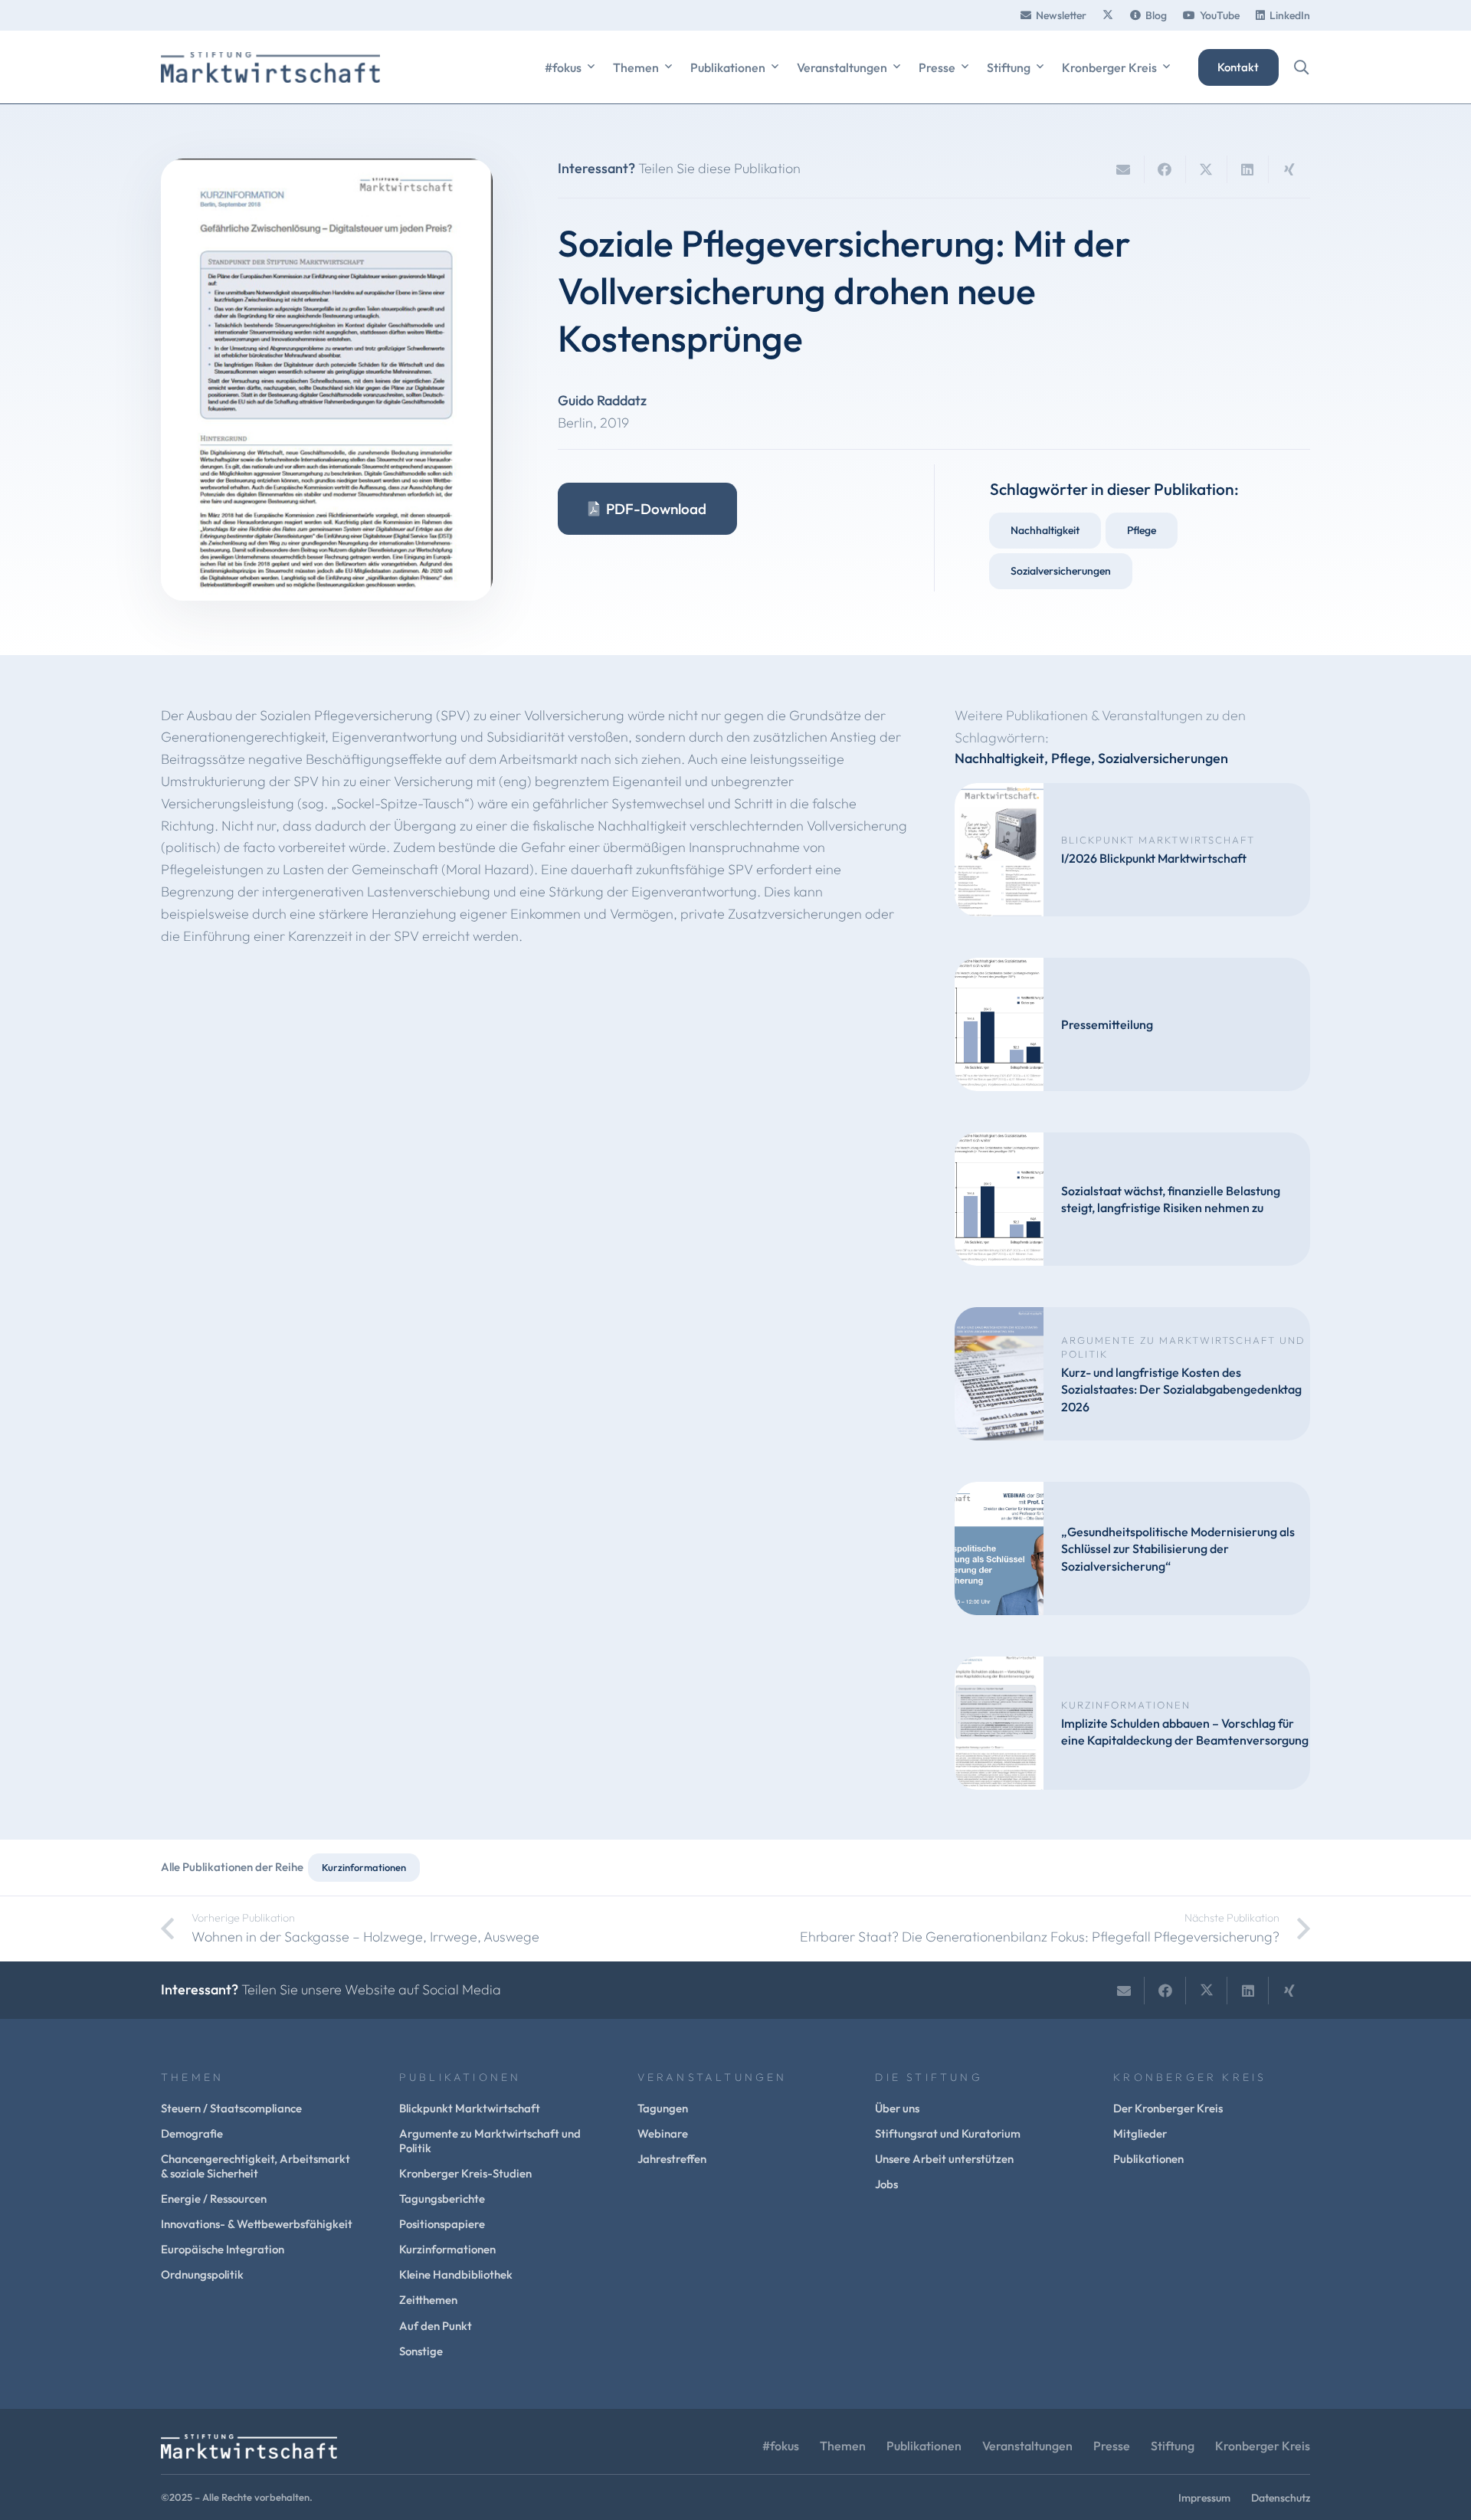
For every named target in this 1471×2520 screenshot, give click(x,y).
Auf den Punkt (436, 2326)
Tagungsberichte (442, 2199)
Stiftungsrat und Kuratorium (948, 2133)
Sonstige (421, 2351)
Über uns (897, 2108)
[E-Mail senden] (1124, 169)
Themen (843, 2446)
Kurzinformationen (1126, 1705)
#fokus (781, 2446)
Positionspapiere (442, 2224)
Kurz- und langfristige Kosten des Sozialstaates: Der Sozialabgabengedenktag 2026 (1181, 1389)
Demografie (192, 2133)
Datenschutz (1281, 2498)
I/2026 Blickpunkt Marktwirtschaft (1154, 858)
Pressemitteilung (1107, 1024)
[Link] (1108, 15)
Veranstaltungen (1027, 2446)
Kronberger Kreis (1263, 2446)
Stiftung (1173, 2446)
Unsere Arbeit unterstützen (944, 2159)
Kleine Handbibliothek (456, 2274)
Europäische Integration (223, 2249)
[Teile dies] (1165, 169)
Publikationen (1148, 2159)
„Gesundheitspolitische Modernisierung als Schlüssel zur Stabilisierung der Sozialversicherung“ (1178, 1549)
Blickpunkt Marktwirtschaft (1158, 840)
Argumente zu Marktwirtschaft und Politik (490, 2141)
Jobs (886, 2184)
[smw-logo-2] (270, 67)
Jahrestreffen (672, 2159)
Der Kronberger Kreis (1168, 2108)
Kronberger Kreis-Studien (465, 2173)
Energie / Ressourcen (214, 2199)
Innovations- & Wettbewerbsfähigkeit (257, 2224)
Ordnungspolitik (202, 2274)
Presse (1112, 2446)
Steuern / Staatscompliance (231, 2108)
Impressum (1204, 2498)
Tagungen (663, 2108)
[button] (591, 67)
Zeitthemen (428, 2300)
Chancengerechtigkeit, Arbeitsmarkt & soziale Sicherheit (256, 2166)
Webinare (663, 2133)
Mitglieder (1140, 2133)
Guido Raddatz (602, 400)
